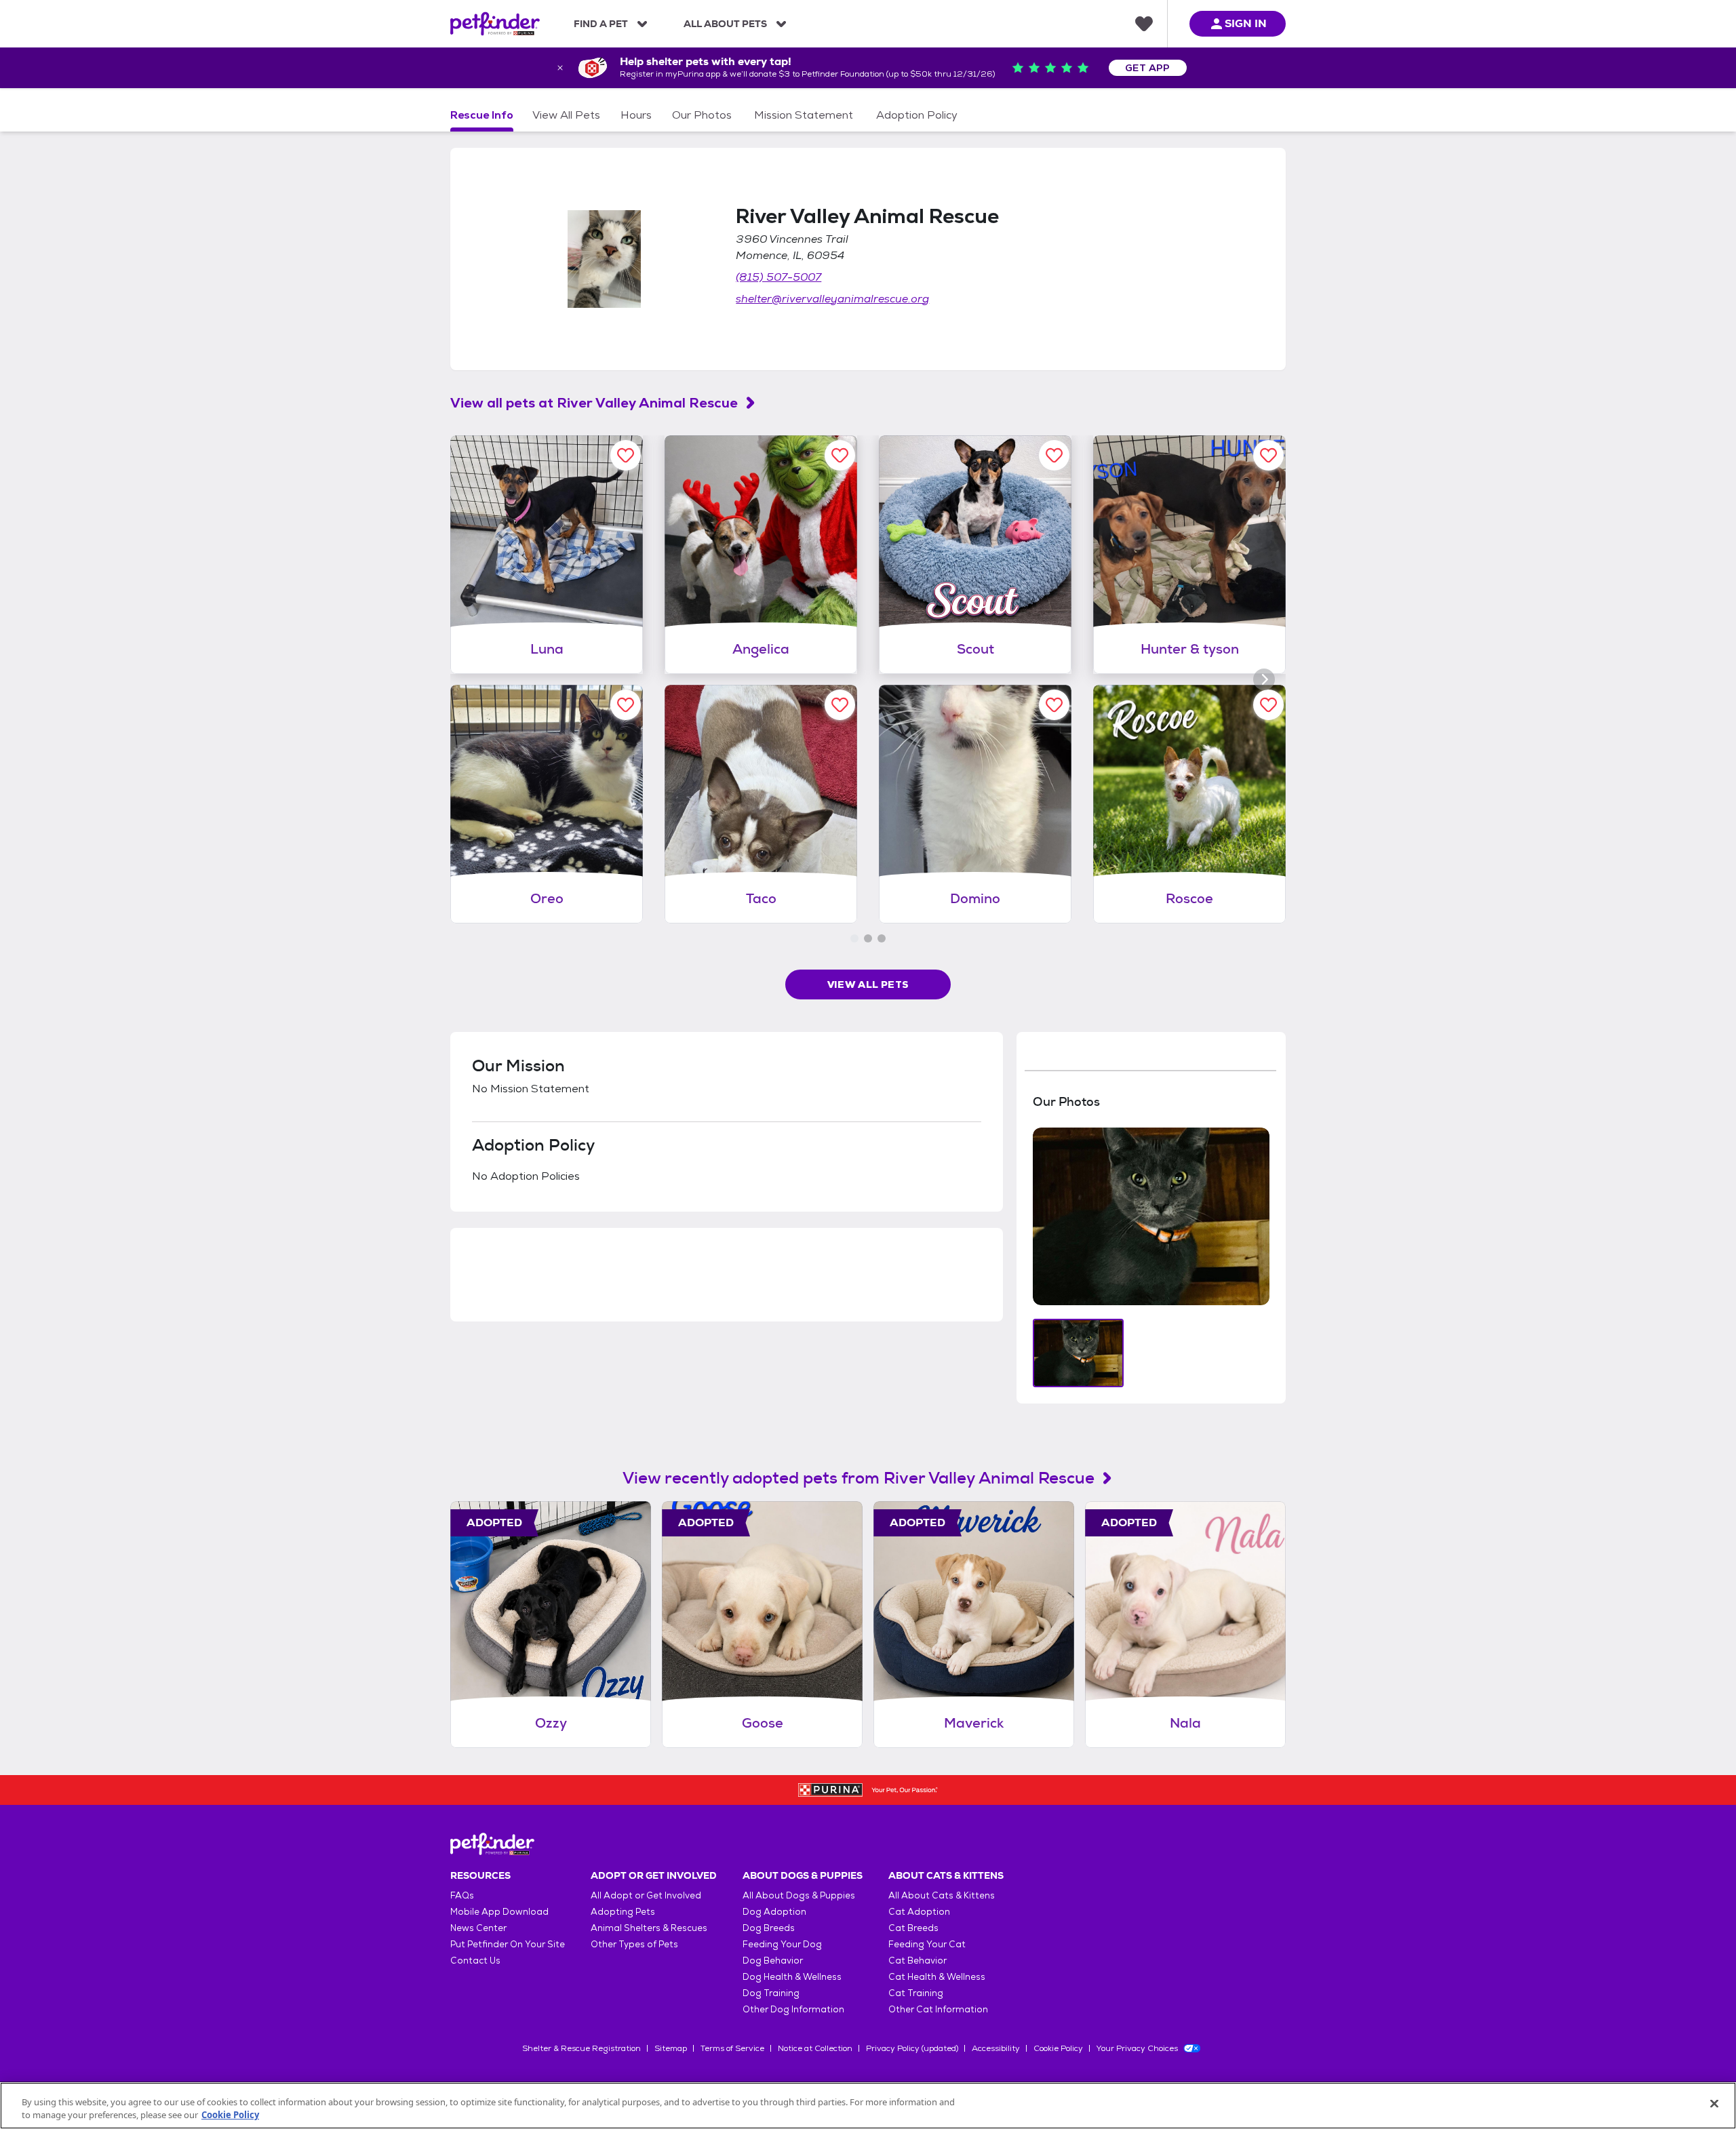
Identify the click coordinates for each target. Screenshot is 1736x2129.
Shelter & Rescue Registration (581, 2048)
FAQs (462, 1895)
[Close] (1714, 2104)
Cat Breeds (913, 1928)
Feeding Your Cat (927, 1944)
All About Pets (725, 24)
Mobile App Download (499, 1912)
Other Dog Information (793, 2009)
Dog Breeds (769, 1928)
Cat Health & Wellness (937, 1977)
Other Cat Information (938, 2009)
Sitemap (671, 2048)
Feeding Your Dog (782, 1944)
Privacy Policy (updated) (912, 2048)
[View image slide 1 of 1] (1079, 1353)
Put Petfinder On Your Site (508, 1944)
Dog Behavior (773, 1961)
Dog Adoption (774, 1912)
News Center (478, 1928)
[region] (868, 2106)
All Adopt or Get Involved (646, 1895)
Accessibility (996, 2048)
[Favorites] (1144, 24)
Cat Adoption (919, 1912)
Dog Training (771, 1993)
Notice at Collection (815, 2048)
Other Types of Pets (634, 1944)
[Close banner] (560, 68)
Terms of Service (732, 2048)
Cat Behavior (918, 1961)
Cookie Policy (1058, 2048)
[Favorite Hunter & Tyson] (1268, 455)
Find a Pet (601, 24)
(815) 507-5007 (778, 277)
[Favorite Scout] (1054, 455)
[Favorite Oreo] (626, 705)
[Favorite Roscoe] (1268, 705)
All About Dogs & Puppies (799, 1895)
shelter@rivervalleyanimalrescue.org (832, 299)
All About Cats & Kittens (942, 1895)
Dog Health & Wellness (792, 1977)
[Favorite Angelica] (840, 455)
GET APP (1148, 68)
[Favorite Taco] (840, 705)
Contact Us (475, 1961)
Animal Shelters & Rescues (649, 1928)
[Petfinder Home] (495, 24)
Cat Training (916, 1993)
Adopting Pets (623, 1912)
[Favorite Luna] (626, 455)
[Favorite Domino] (1054, 705)
